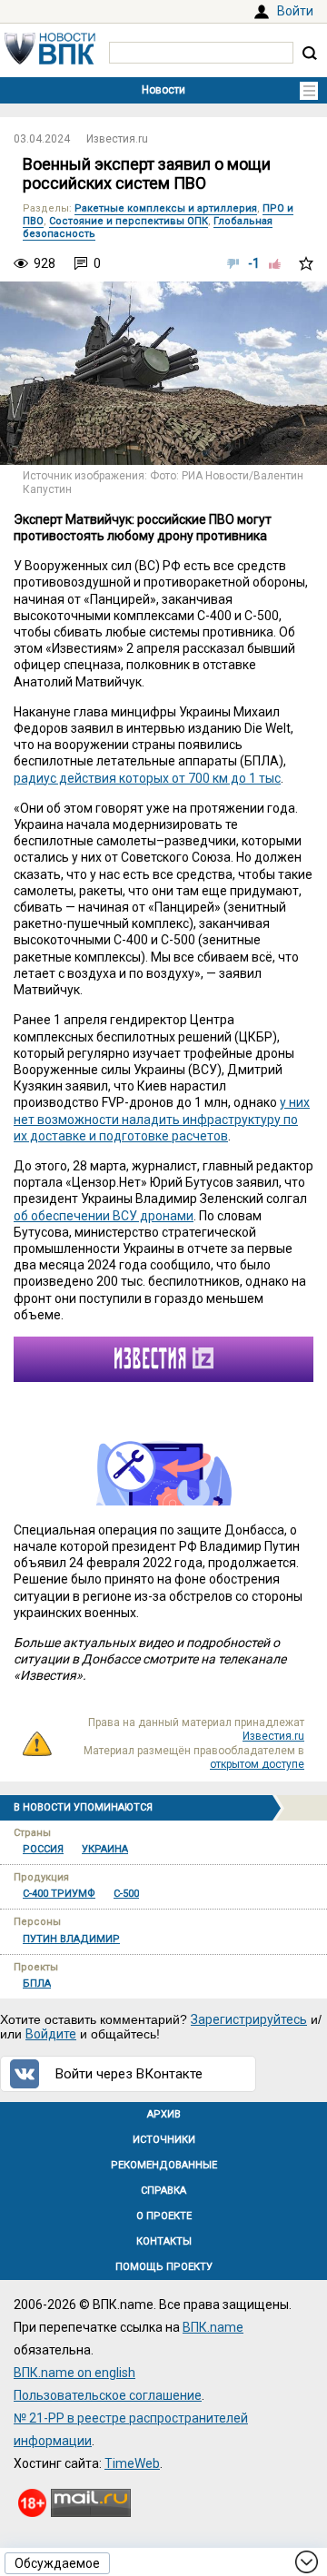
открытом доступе (257, 1764)
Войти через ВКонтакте (129, 2074)
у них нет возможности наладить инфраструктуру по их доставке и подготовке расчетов (162, 1119)
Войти (295, 11)
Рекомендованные (164, 2165)
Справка (163, 2191)
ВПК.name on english (74, 2373)
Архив (164, 2114)
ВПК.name (213, 2327)
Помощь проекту (164, 2267)
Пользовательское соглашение (108, 2395)
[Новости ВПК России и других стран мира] (50, 60)
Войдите (51, 2034)
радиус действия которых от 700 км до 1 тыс (147, 778)
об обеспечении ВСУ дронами (104, 1216)
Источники (164, 2140)
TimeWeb (132, 2463)
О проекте (164, 2216)
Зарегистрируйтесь (249, 2019)
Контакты (164, 2241)
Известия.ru (117, 139)
